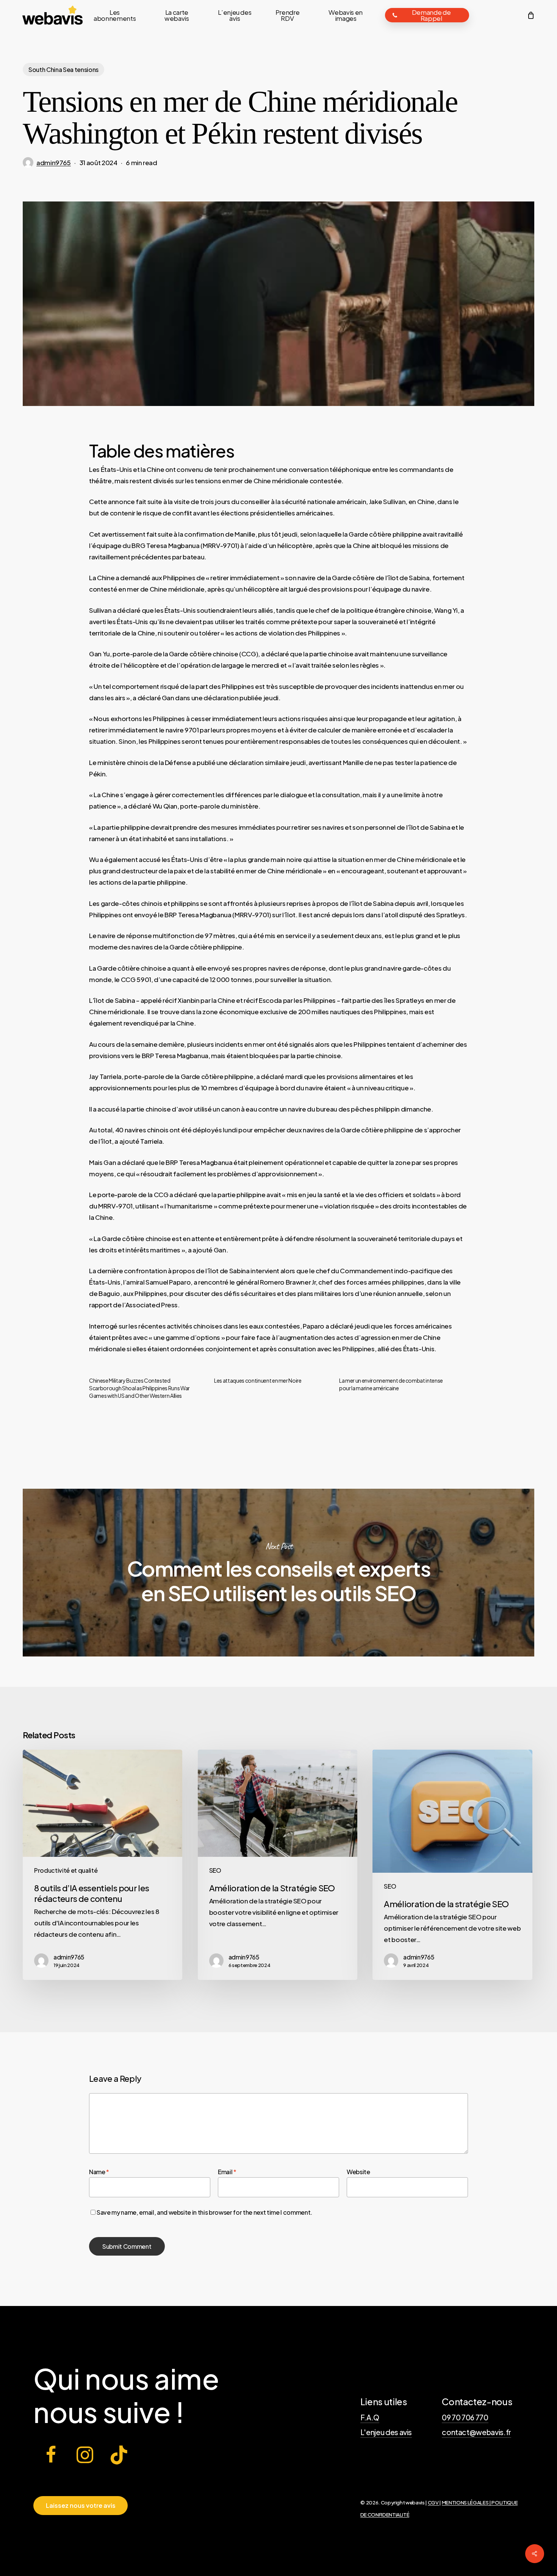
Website (358, 2172)
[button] (81, 2506)
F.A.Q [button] (370, 2417)
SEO (215, 1870)
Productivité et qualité (66, 1870)
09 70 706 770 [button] (465, 2417)
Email (227, 2172)
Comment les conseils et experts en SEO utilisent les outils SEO (278, 1573)
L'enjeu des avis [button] (386, 2432)
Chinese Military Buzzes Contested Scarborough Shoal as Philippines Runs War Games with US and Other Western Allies (139, 1388)
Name (99, 2172)
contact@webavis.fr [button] (476, 2432)
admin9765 (54, 162)
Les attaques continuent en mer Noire (258, 1380)
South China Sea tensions (63, 69)
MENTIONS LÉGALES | (467, 2502)
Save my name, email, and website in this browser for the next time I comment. (204, 2212)
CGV (434, 2502)
